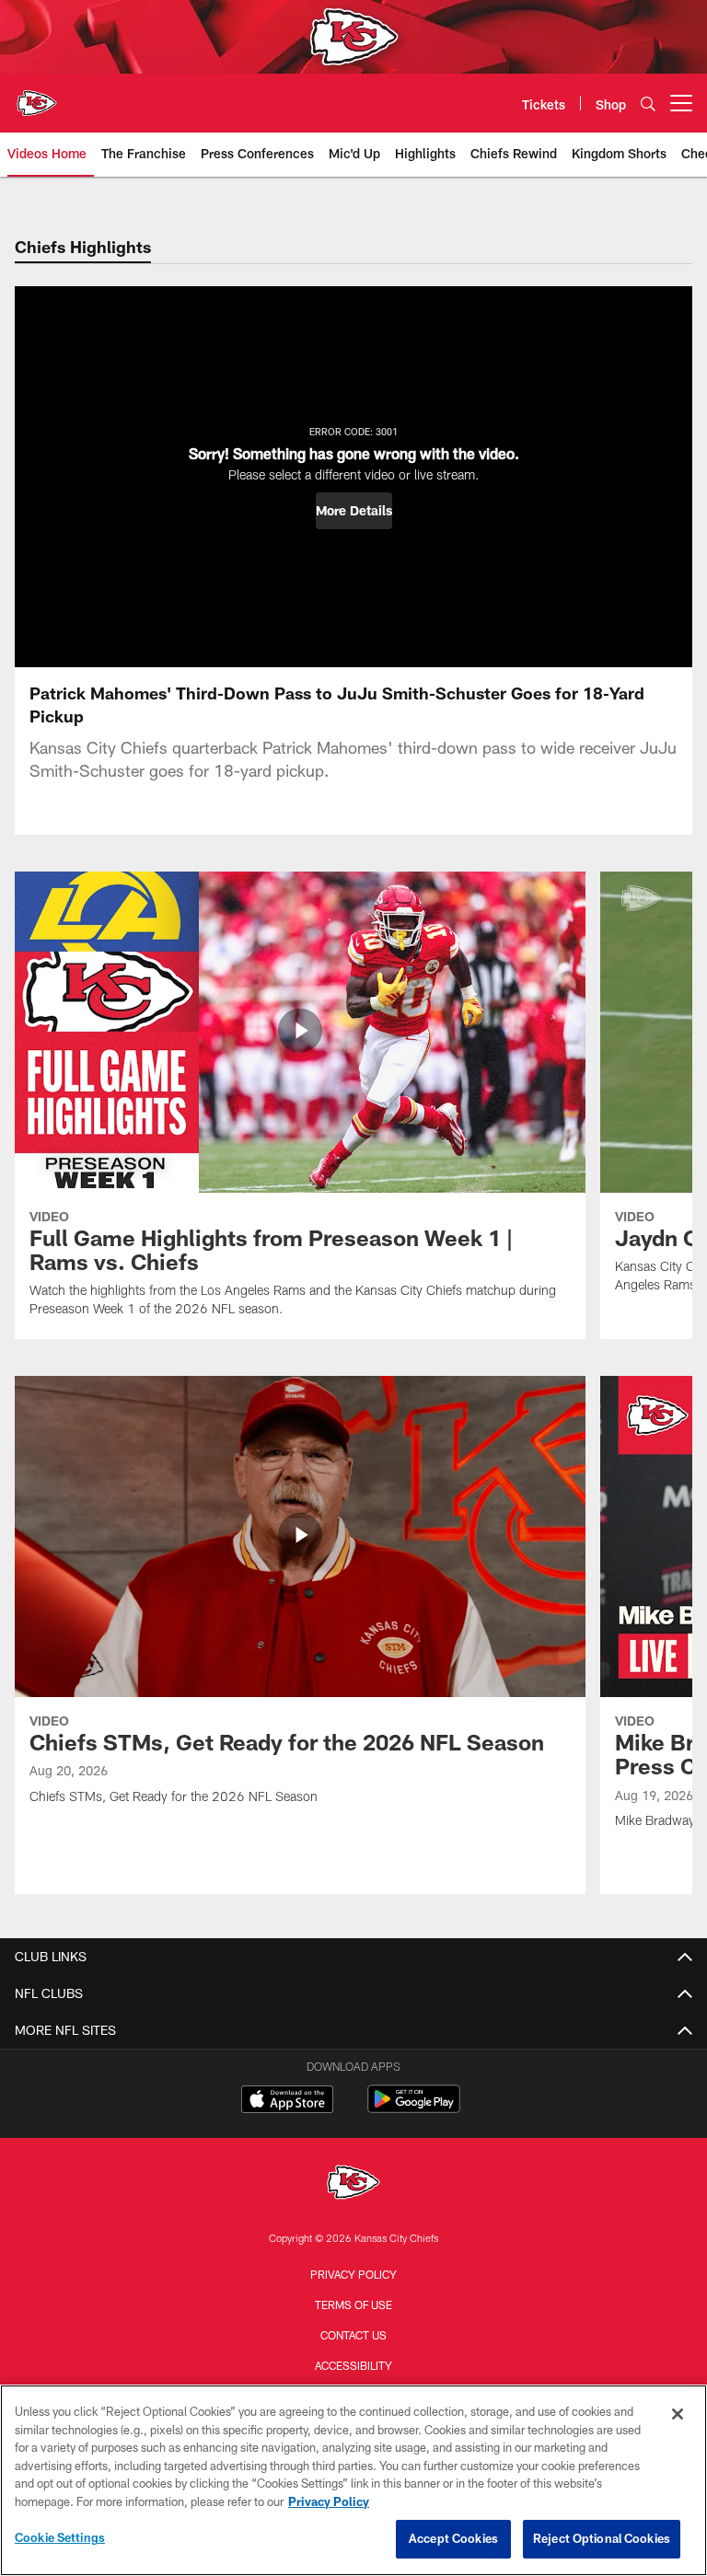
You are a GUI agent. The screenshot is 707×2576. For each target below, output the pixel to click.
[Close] (678, 2414)
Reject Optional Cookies (602, 2538)
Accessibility (353, 2365)
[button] (354, 511)
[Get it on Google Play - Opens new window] (414, 2108)
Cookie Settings (60, 2537)
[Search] (648, 104)
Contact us (353, 2335)
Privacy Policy (353, 2274)
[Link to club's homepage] (37, 96)
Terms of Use (353, 2305)
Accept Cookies (453, 2538)
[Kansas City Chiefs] (353, 2184)
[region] (353, 2480)
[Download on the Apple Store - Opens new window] (287, 2101)
